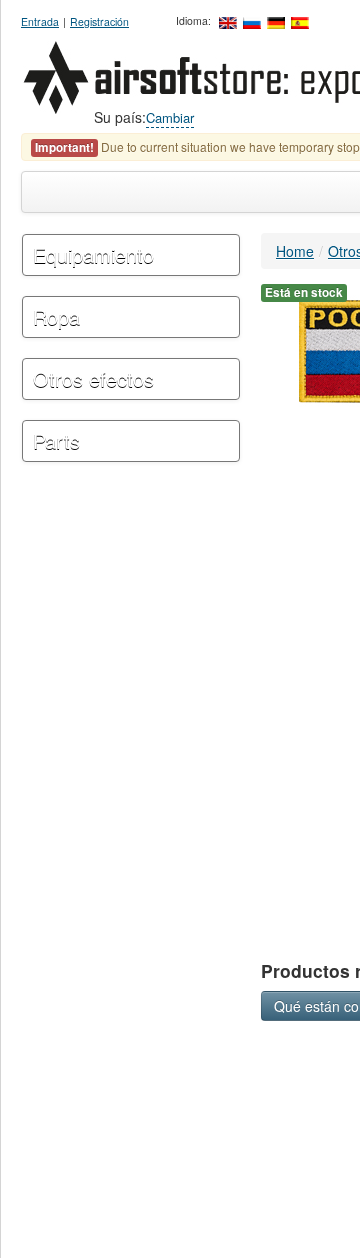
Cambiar (170, 117)
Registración (99, 21)
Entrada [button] (40, 21)
